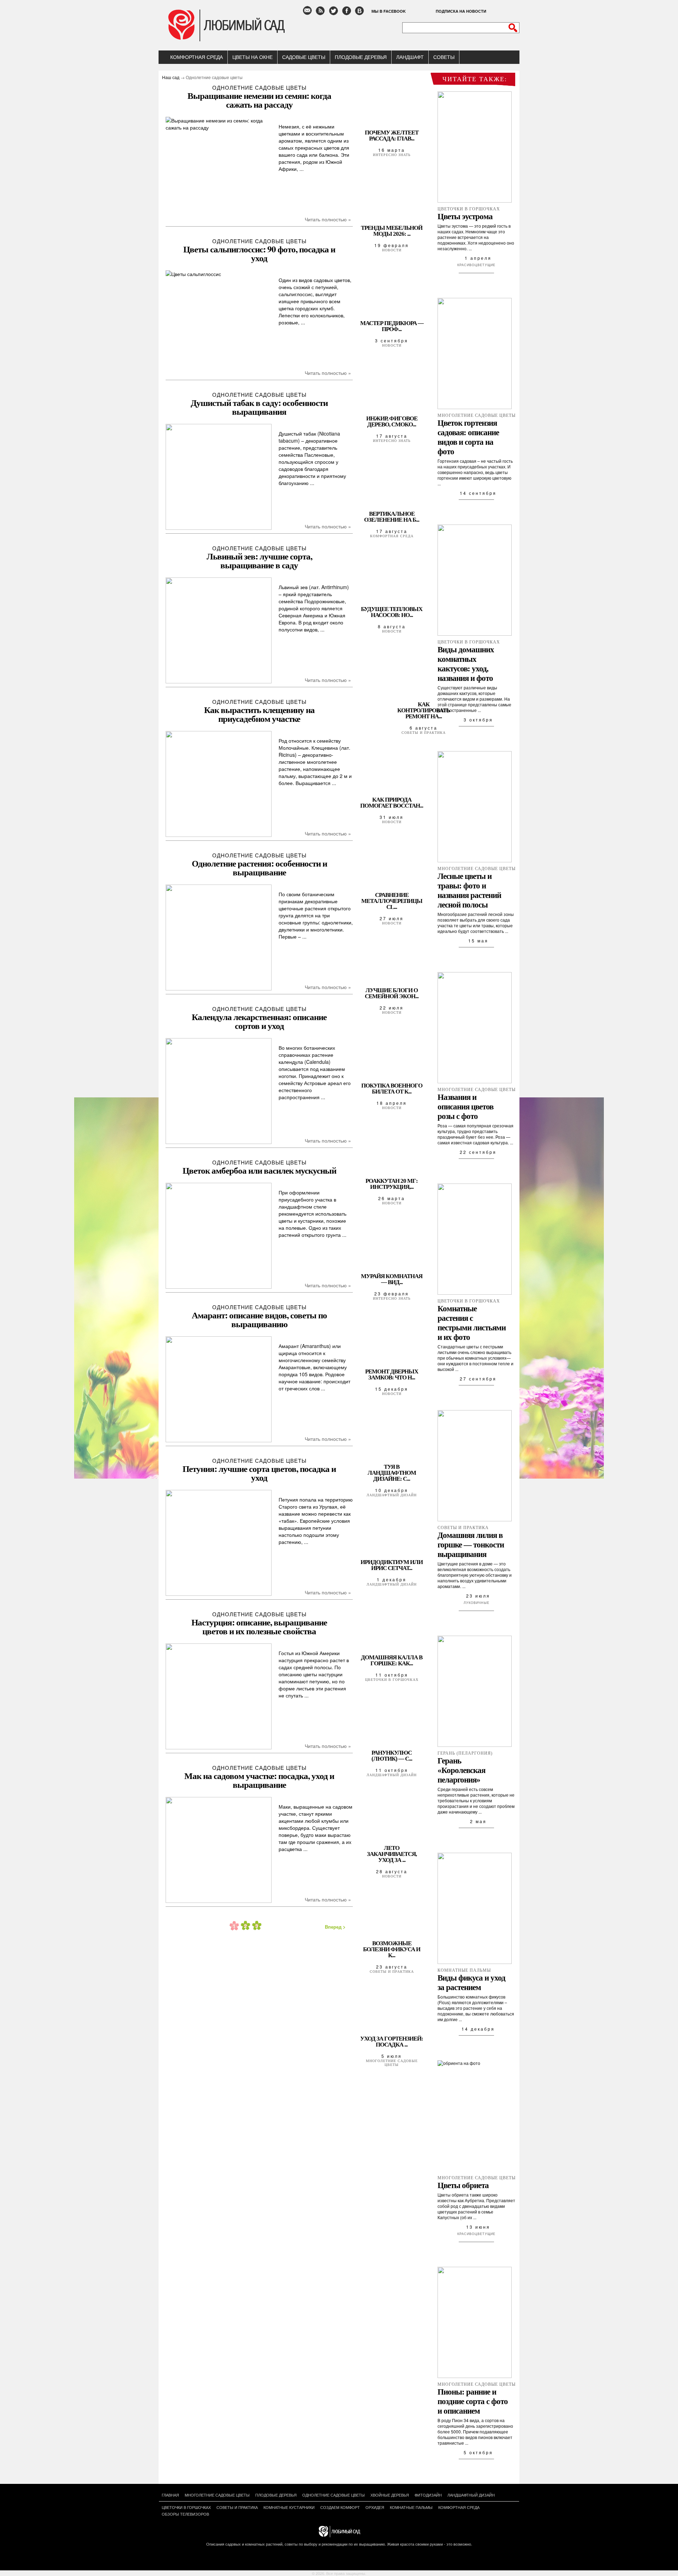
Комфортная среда (197, 57)
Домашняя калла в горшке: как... (392, 1660)
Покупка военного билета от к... (392, 1089)
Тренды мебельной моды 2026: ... (392, 231)
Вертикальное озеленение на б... (392, 517)
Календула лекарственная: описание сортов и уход (259, 1021)
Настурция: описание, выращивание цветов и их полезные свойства (259, 1627)
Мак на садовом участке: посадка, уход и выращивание (259, 1780)
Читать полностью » (328, 219)
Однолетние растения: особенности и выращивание (259, 868)
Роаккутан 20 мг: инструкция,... (392, 1184)
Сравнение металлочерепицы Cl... (392, 901)
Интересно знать (392, 155)
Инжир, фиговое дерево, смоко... (392, 421)
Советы (444, 57)
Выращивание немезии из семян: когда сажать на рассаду (259, 100)
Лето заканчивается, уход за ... (392, 1854)
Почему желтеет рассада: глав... (392, 136)
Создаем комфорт (340, 2507)
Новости (392, 250)
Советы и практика (424, 733)
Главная (170, 2495)
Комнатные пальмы (411, 2507)
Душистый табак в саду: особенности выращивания (259, 407)
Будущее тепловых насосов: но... (392, 612)
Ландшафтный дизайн (392, 1495)
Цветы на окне (252, 57)
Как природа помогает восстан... (392, 803)
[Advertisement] (256, 1994)
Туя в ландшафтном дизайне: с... (392, 1473)
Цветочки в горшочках (392, 1680)
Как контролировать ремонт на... (424, 710)
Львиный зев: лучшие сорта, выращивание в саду (259, 561)
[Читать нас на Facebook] (348, 14)
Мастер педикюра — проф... (392, 326)
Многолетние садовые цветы (392, 2063)
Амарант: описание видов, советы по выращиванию (259, 1319)
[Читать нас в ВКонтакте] (361, 14)
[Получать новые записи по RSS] (322, 14)
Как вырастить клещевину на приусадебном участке (259, 714)
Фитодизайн (428, 2495)
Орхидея (375, 2507)
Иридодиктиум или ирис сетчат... (392, 1565)
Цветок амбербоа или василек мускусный (259, 1170)
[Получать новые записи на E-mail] (309, 14)
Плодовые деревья (361, 57)
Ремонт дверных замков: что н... (392, 1374)
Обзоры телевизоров (185, 2514)
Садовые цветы (304, 57)
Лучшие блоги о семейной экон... (392, 993)
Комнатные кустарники (289, 2507)
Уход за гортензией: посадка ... (392, 2042)
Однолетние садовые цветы (259, 87)
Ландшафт (410, 57)
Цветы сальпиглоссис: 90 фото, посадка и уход (259, 253)
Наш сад (171, 77)
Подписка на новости (461, 11)
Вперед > (335, 1927)
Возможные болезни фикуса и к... (392, 1949)
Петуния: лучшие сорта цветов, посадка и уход (259, 1473)
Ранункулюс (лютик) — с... (392, 1756)
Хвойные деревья (390, 2495)
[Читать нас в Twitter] (335, 14)
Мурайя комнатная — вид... (392, 1279)
